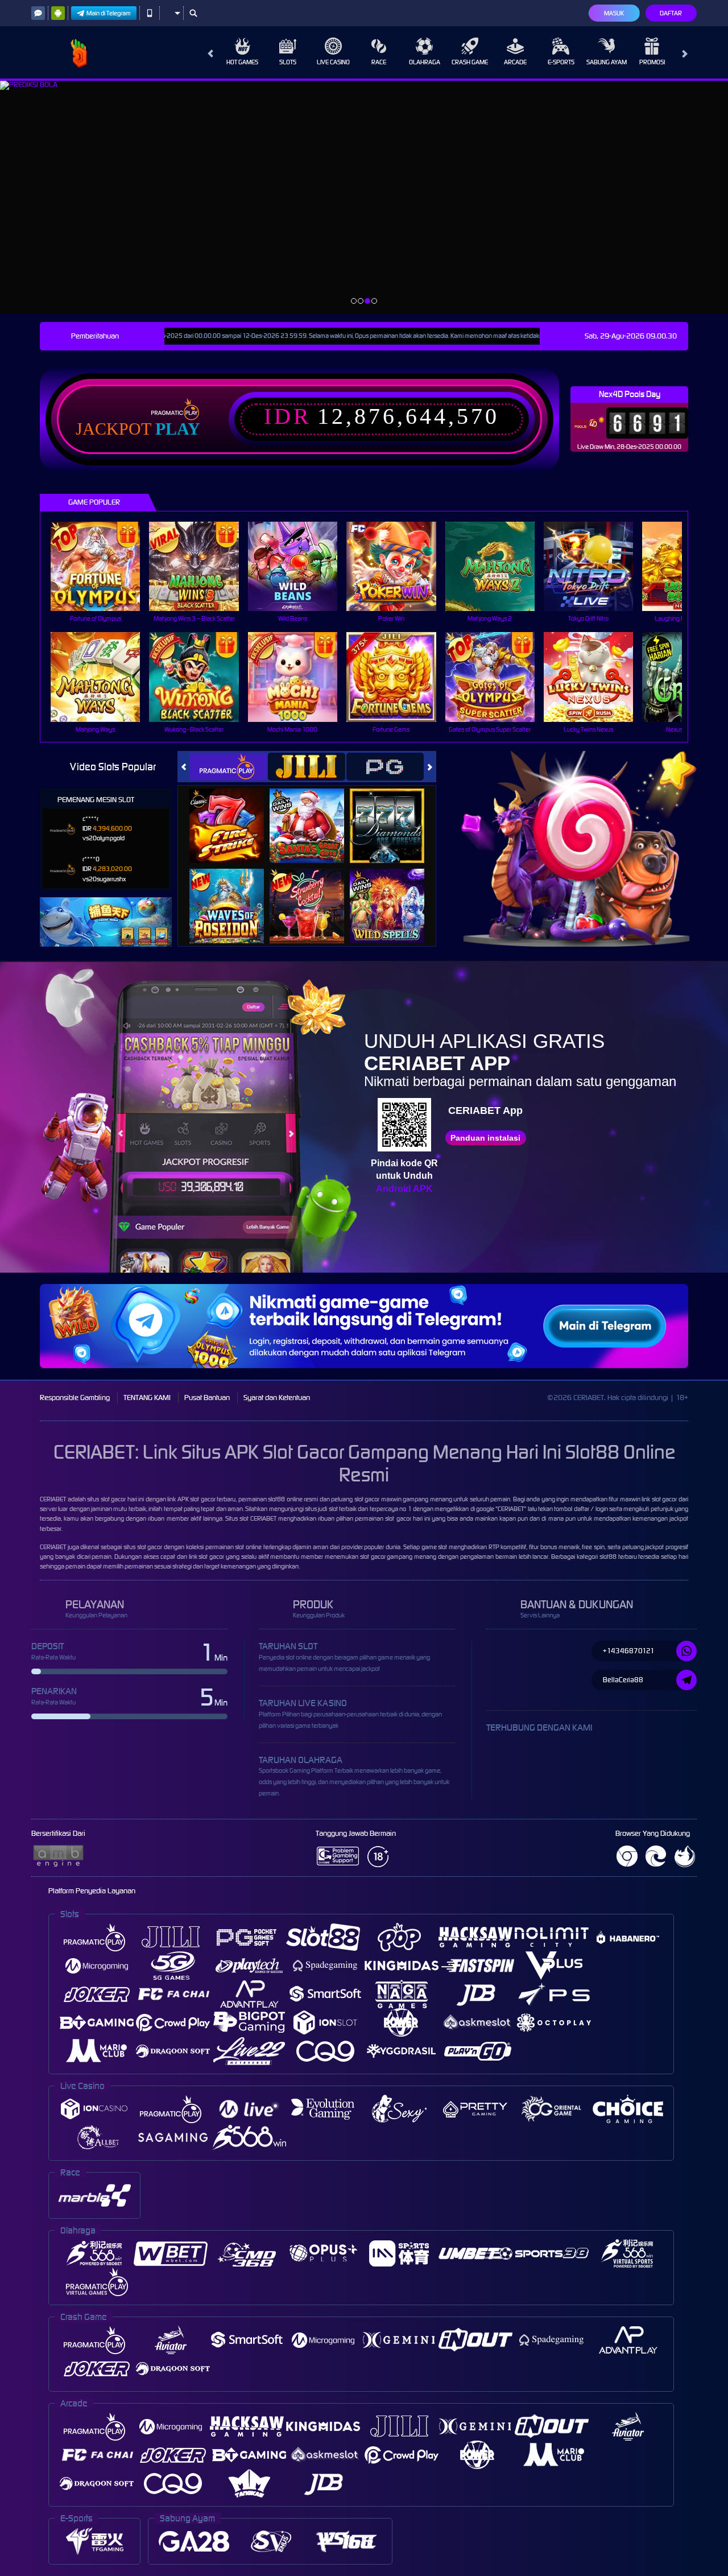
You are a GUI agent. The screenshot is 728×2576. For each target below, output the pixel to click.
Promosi (652, 62)
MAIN (103, 566)
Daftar (671, 13)
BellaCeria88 (623, 1680)
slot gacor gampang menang (398, 1557)
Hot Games (242, 62)
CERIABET (53, 1499)
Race (379, 62)
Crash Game (470, 62)
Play (178, 429)
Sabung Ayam (607, 62)
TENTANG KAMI (147, 1398)
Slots (288, 62)
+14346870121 (629, 1651)
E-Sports (561, 62)
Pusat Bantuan (207, 1398)
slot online (248, 1547)
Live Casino (333, 62)
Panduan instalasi (485, 1138)
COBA (233, 813)
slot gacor (665, 1499)
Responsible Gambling (75, 1398)
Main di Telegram (109, 13)
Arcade (515, 62)
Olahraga (425, 62)
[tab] (228, 767)
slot (244, 1518)
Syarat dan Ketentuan (277, 1398)
